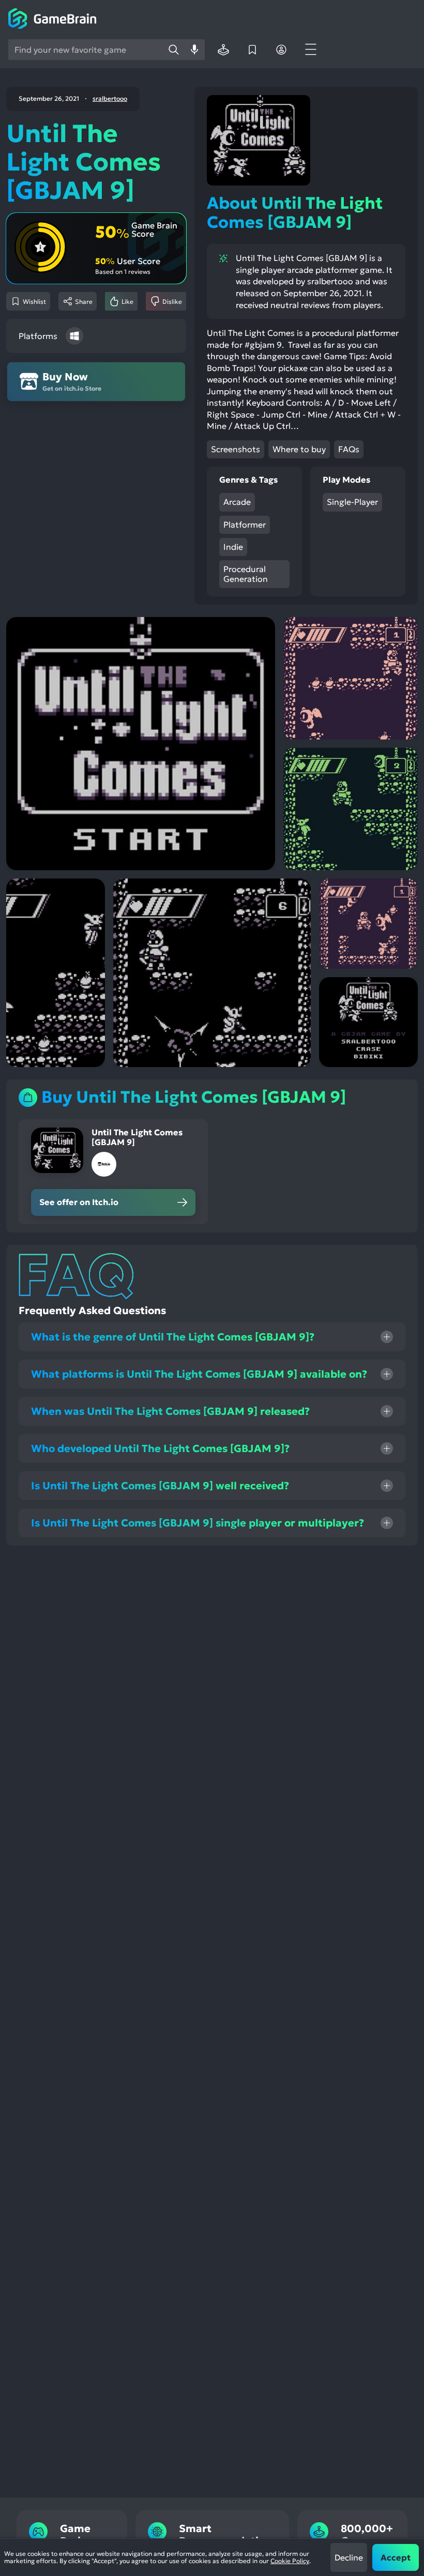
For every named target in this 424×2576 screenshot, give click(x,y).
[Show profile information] (281, 50)
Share (84, 302)
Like (127, 302)
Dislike (172, 302)
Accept (396, 2557)
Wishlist (34, 302)
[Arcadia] (223, 50)
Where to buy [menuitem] (299, 449)
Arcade (237, 502)
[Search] (174, 50)
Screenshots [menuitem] (236, 449)
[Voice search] (194, 50)
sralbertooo (110, 99)
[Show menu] (310, 50)
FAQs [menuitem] (349, 449)
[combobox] (86, 50)
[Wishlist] (252, 50)
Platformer (245, 525)
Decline (349, 2557)
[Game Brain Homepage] (52, 20)
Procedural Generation (246, 574)
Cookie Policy (290, 2561)
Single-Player (352, 502)
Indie (233, 547)
